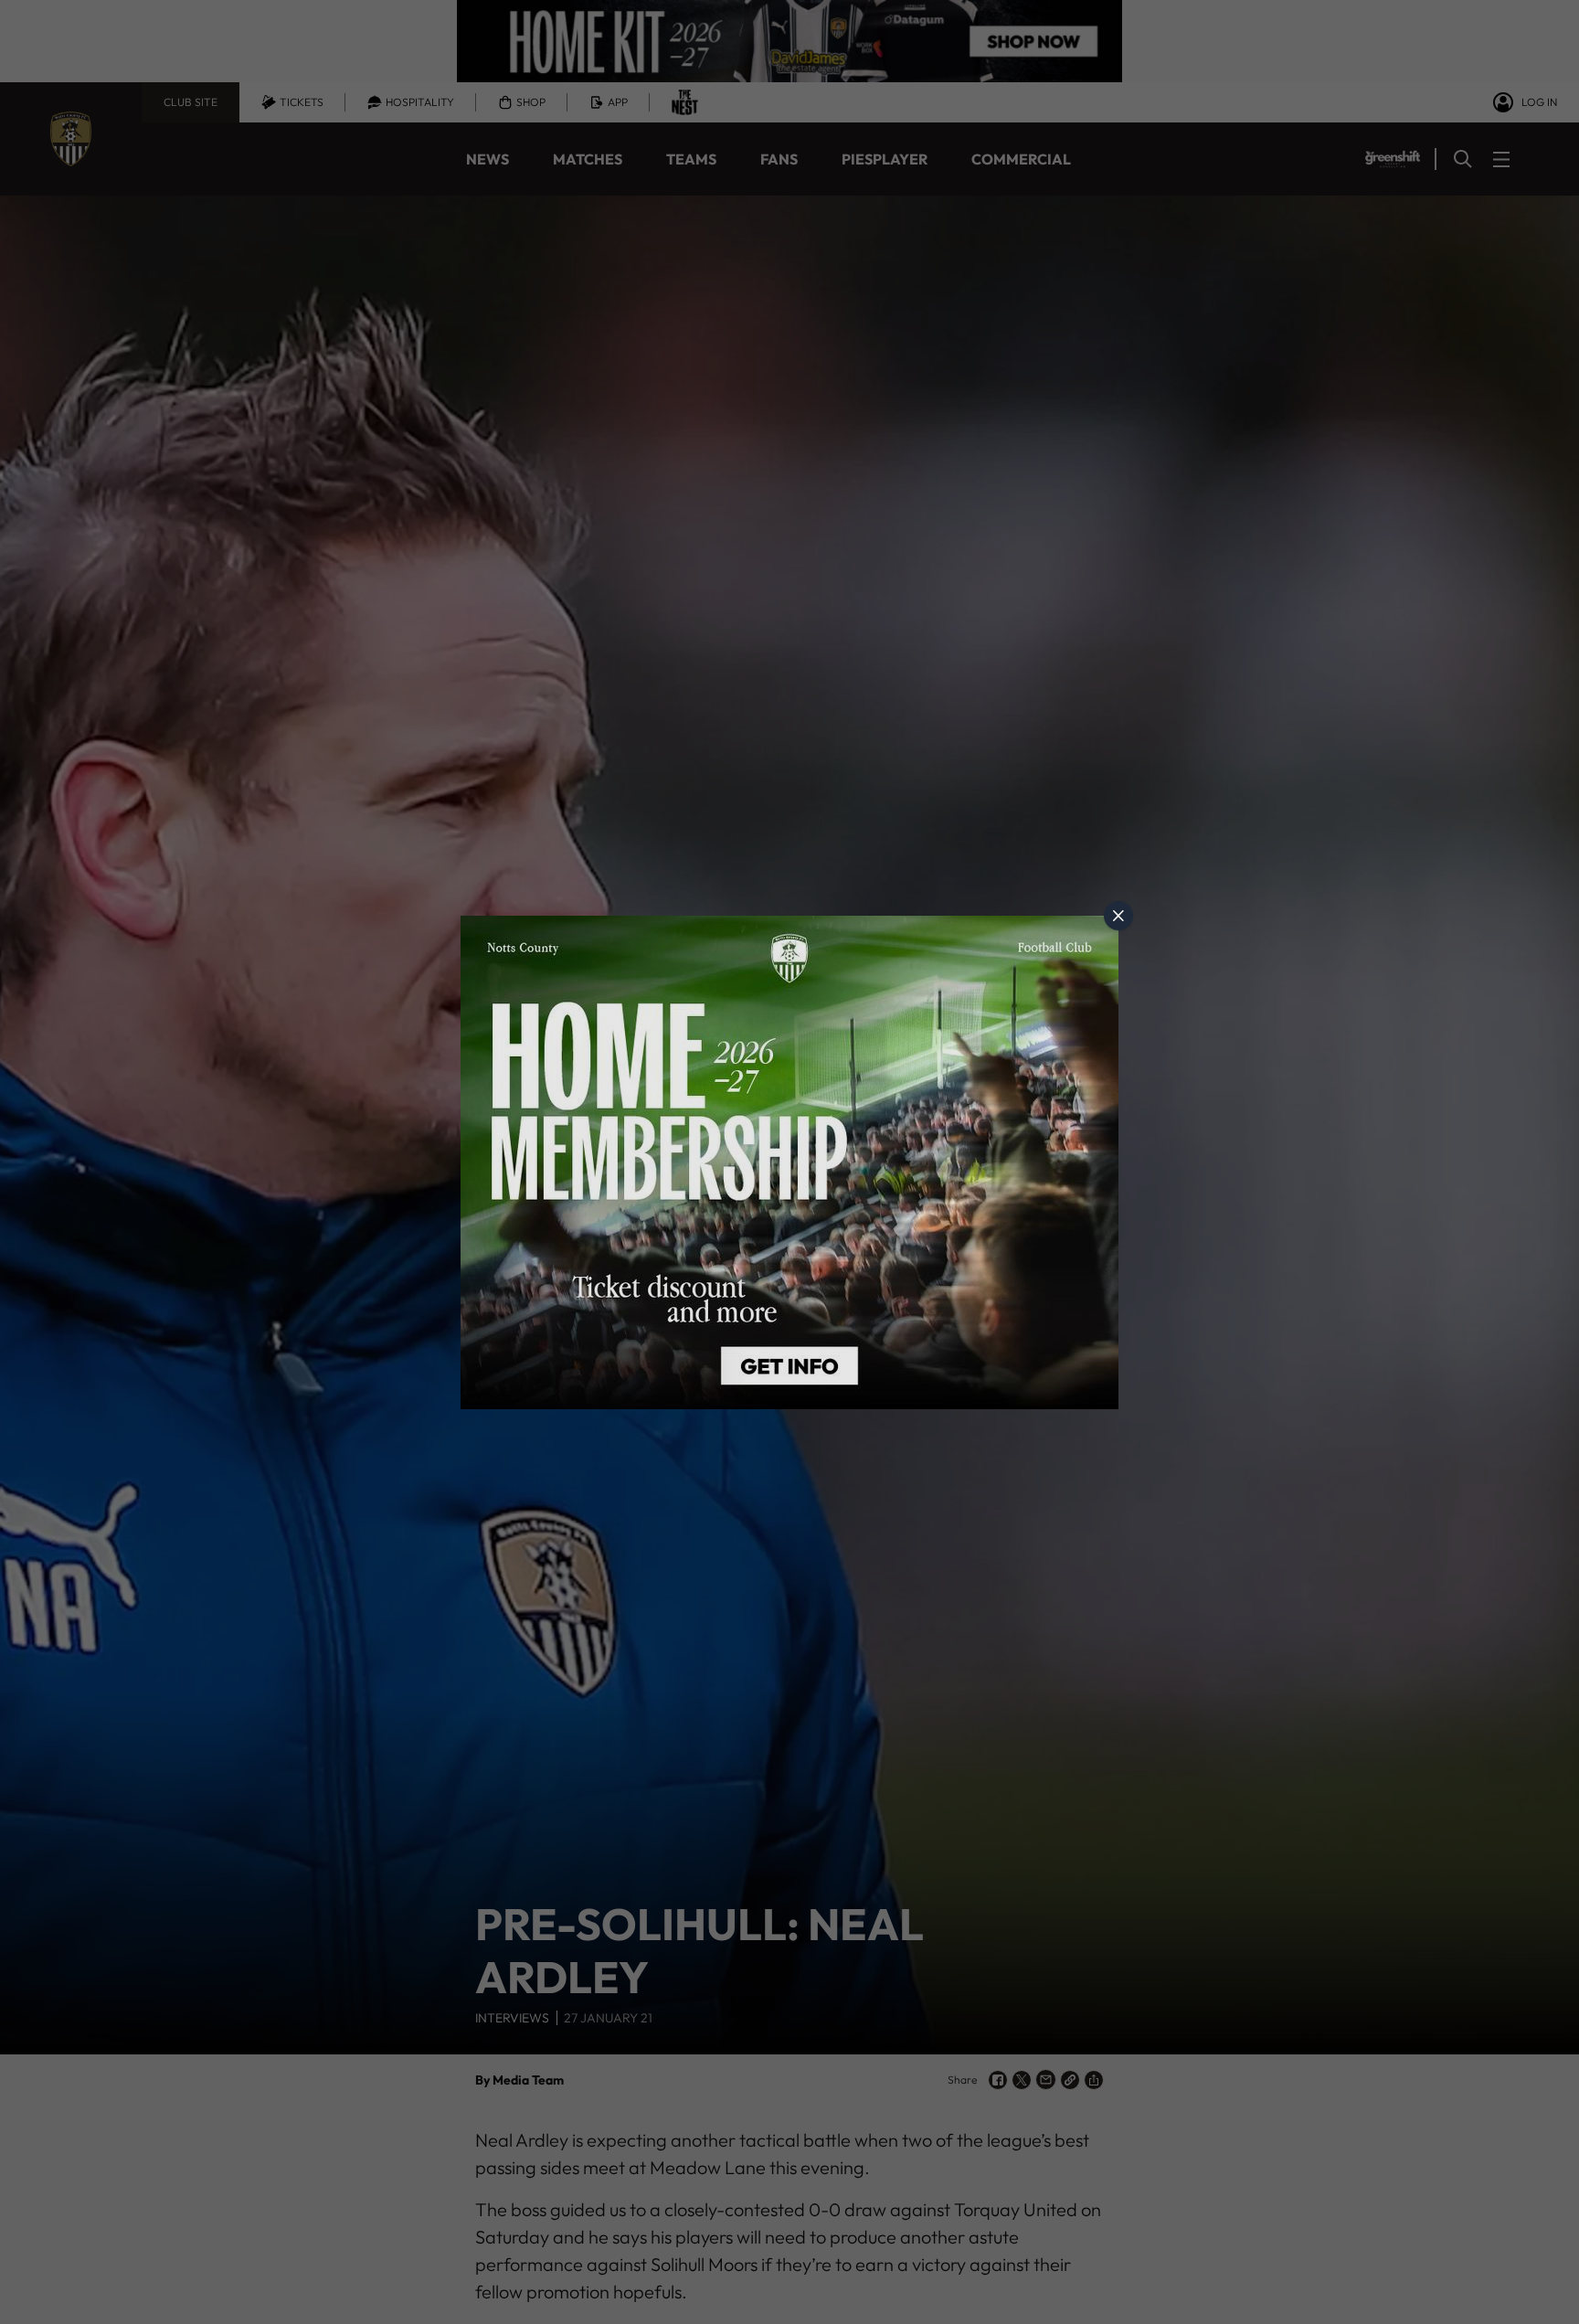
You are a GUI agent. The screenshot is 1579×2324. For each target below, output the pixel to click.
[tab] (1118, 916)
